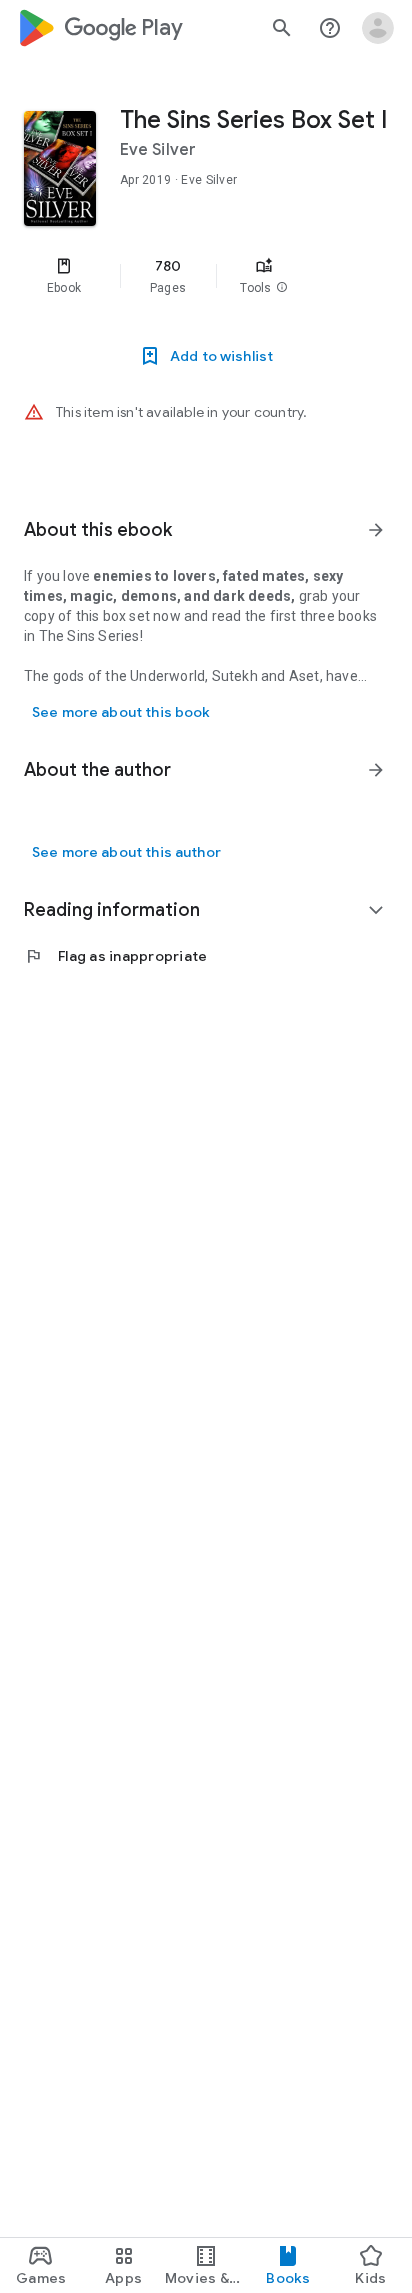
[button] (282, 288)
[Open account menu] (378, 28)
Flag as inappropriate (115, 956)
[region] (206, 276)
